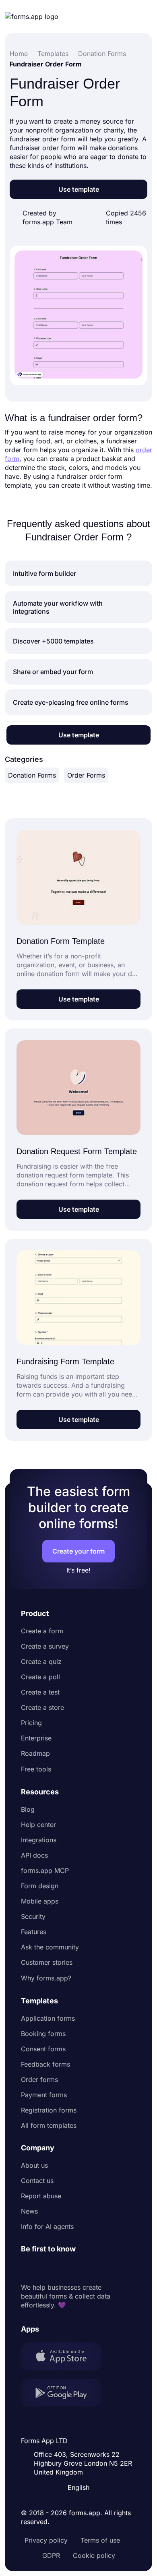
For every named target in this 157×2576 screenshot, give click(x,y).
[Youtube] (81, 2268)
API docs (34, 1855)
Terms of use (100, 2540)
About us (34, 2165)
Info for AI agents (47, 2226)
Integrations (39, 1840)
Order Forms (86, 775)
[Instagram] (45, 2268)
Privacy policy (46, 2540)
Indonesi (80, 2420)
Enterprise (36, 1738)
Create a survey (45, 1646)
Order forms (39, 2079)
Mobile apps (40, 1901)
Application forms (48, 2018)
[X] (63, 2268)
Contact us (37, 2181)
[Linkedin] (27, 2268)
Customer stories (47, 1962)
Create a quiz (41, 1661)
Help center (38, 1825)
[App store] (66, 2357)
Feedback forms (45, 2064)
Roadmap (35, 1753)
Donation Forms (32, 775)
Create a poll (40, 1677)
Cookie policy (94, 2555)
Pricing (31, 1723)
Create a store (42, 1707)
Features (34, 1932)
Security (33, 1916)
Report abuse (41, 2196)
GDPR (51, 2555)
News (29, 2211)
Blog (28, 1809)
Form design (40, 1886)
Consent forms (43, 2049)
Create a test (40, 1692)
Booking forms (43, 2034)
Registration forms (49, 2110)
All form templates (49, 2125)
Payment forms (44, 2095)
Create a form (42, 1631)
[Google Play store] (66, 2394)
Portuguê (81, 2435)
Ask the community (50, 1947)
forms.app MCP (45, 1870)
